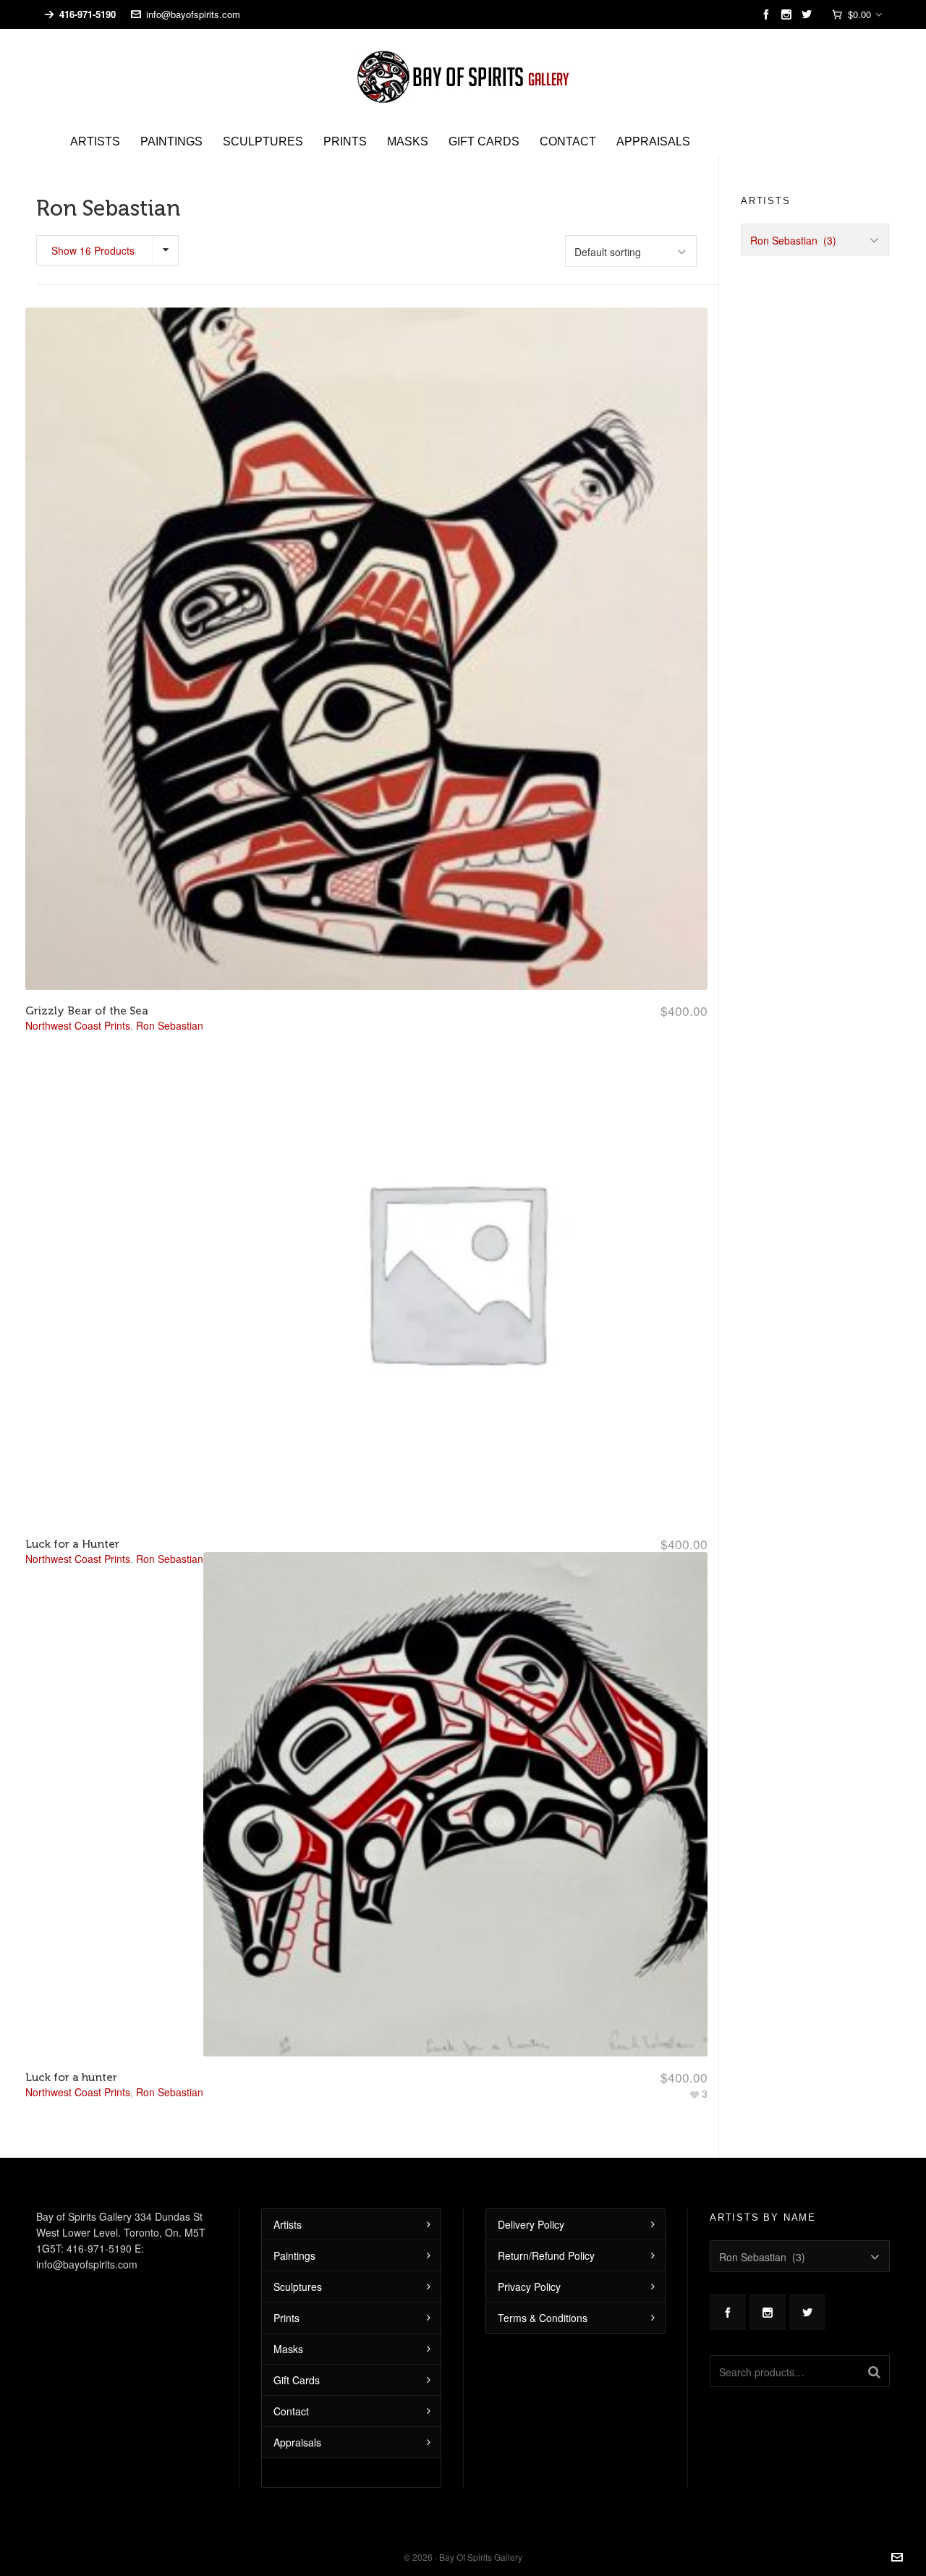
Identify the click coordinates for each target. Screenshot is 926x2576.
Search (874, 2371)
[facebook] (769, 14)
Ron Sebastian (170, 2092)
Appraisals (297, 2442)
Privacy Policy (529, 2287)
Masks (288, 2349)
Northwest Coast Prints (78, 2092)
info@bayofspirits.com (193, 14)
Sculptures (298, 2287)
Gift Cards (297, 2380)
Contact (291, 2411)
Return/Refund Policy (546, 2255)
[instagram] (789, 14)
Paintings (294, 2255)
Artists (288, 2224)
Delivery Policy (531, 2224)
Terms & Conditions (543, 2318)
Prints (286, 2318)
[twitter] (809, 14)
